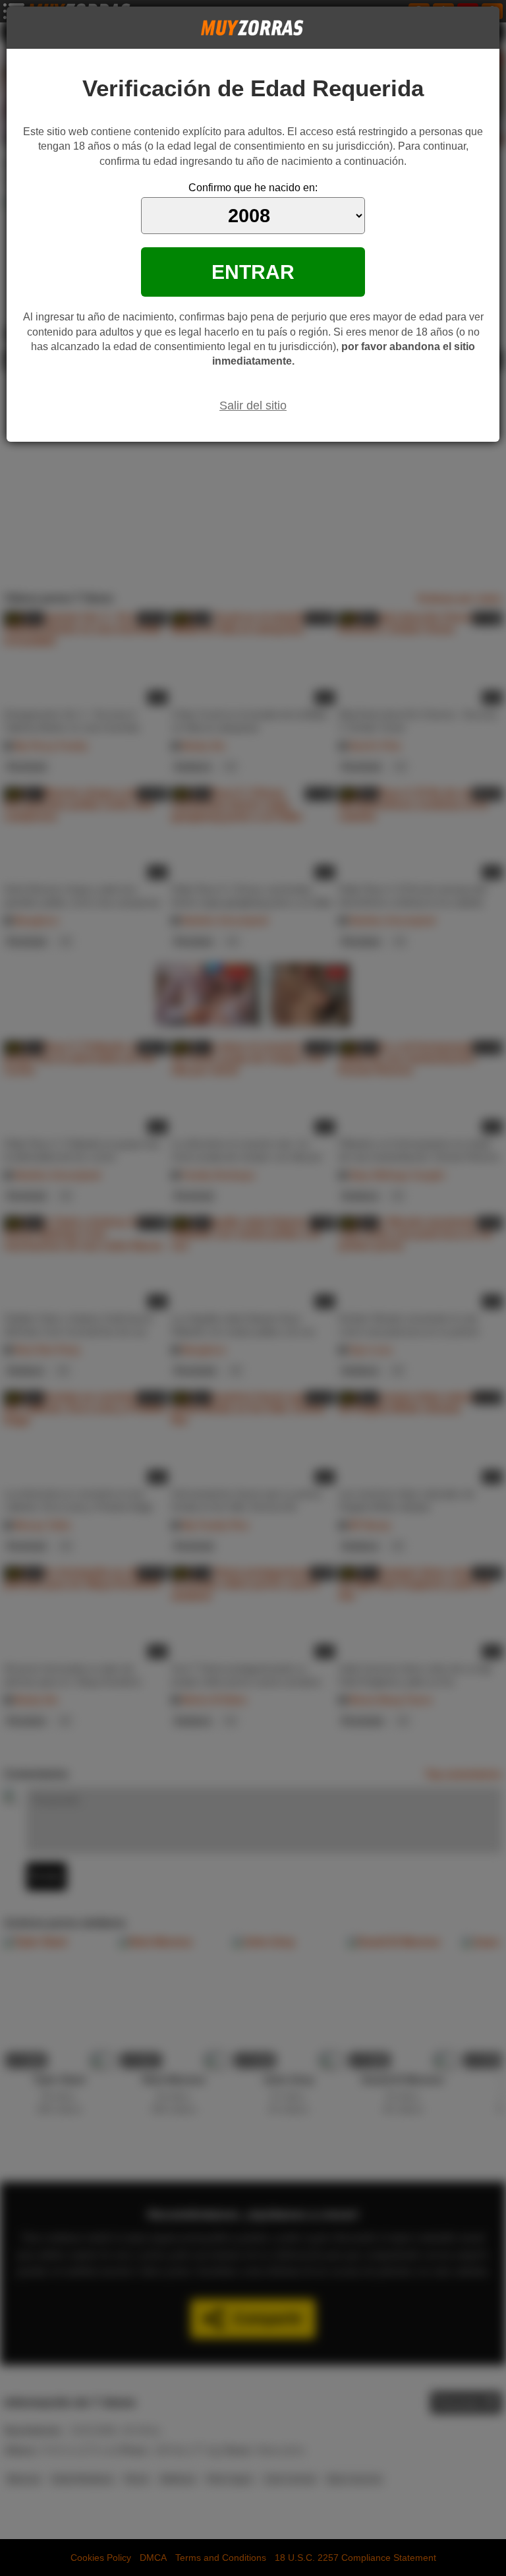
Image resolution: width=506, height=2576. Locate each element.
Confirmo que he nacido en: (253, 188)
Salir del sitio (253, 405)
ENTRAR (253, 272)
